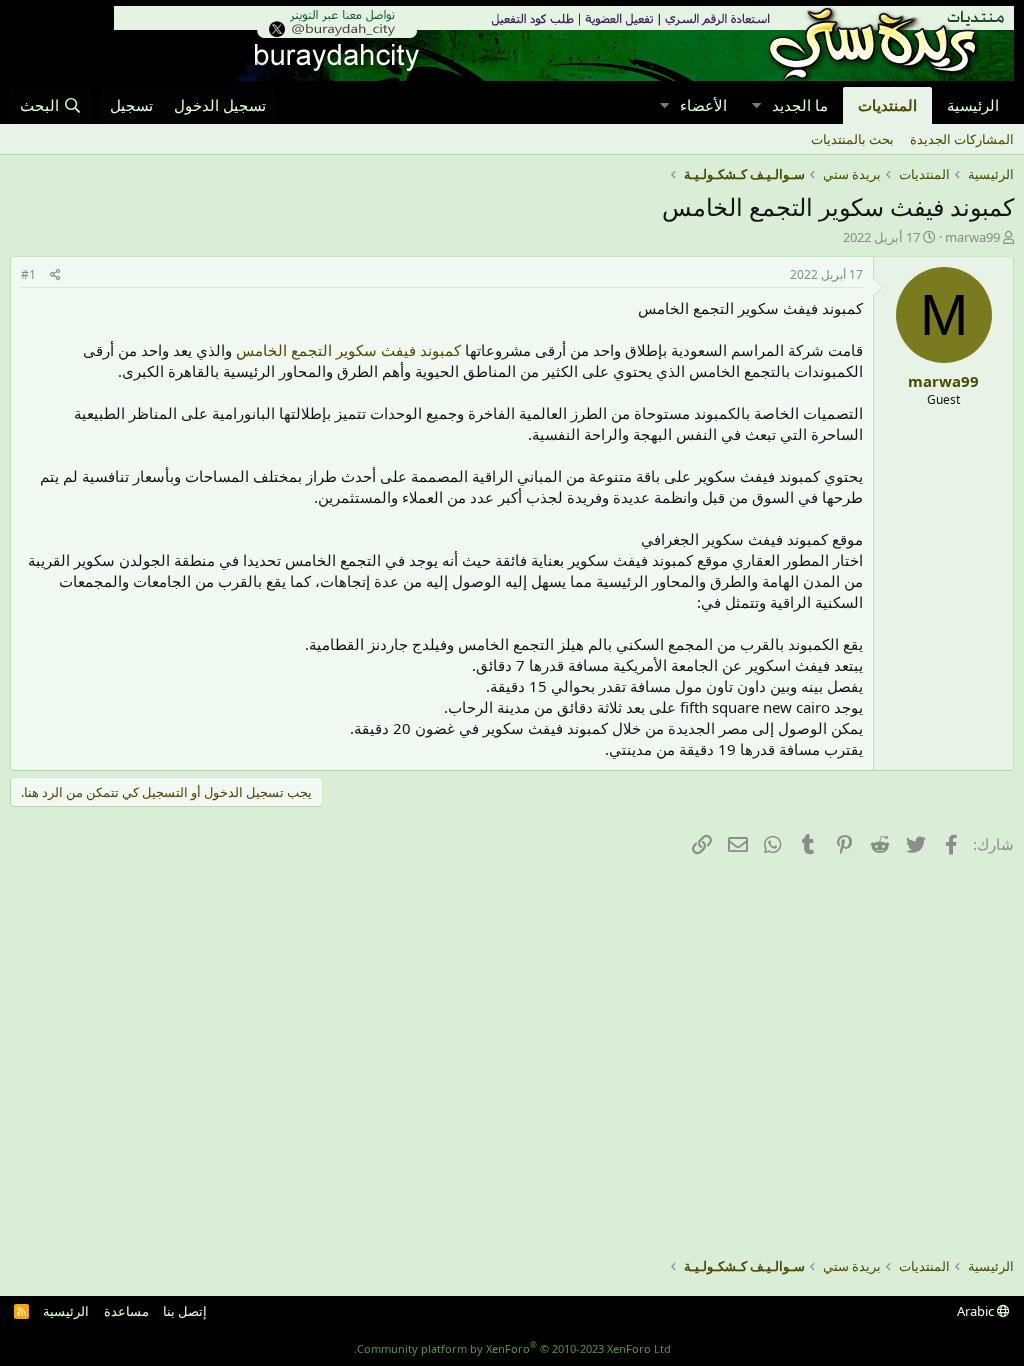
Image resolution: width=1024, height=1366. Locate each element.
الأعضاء (703, 105)
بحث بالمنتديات (852, 139)
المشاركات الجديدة (962, 139)
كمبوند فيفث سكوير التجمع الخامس (348, 350)
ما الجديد (800, 105)
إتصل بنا (185, 1311)
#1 (28, 274)
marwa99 (972, 237)
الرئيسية (973, 105)
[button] (756, 105)
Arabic (977, 1311)
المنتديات (887, 105)
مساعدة (126, 1311)
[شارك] (55, 275)
